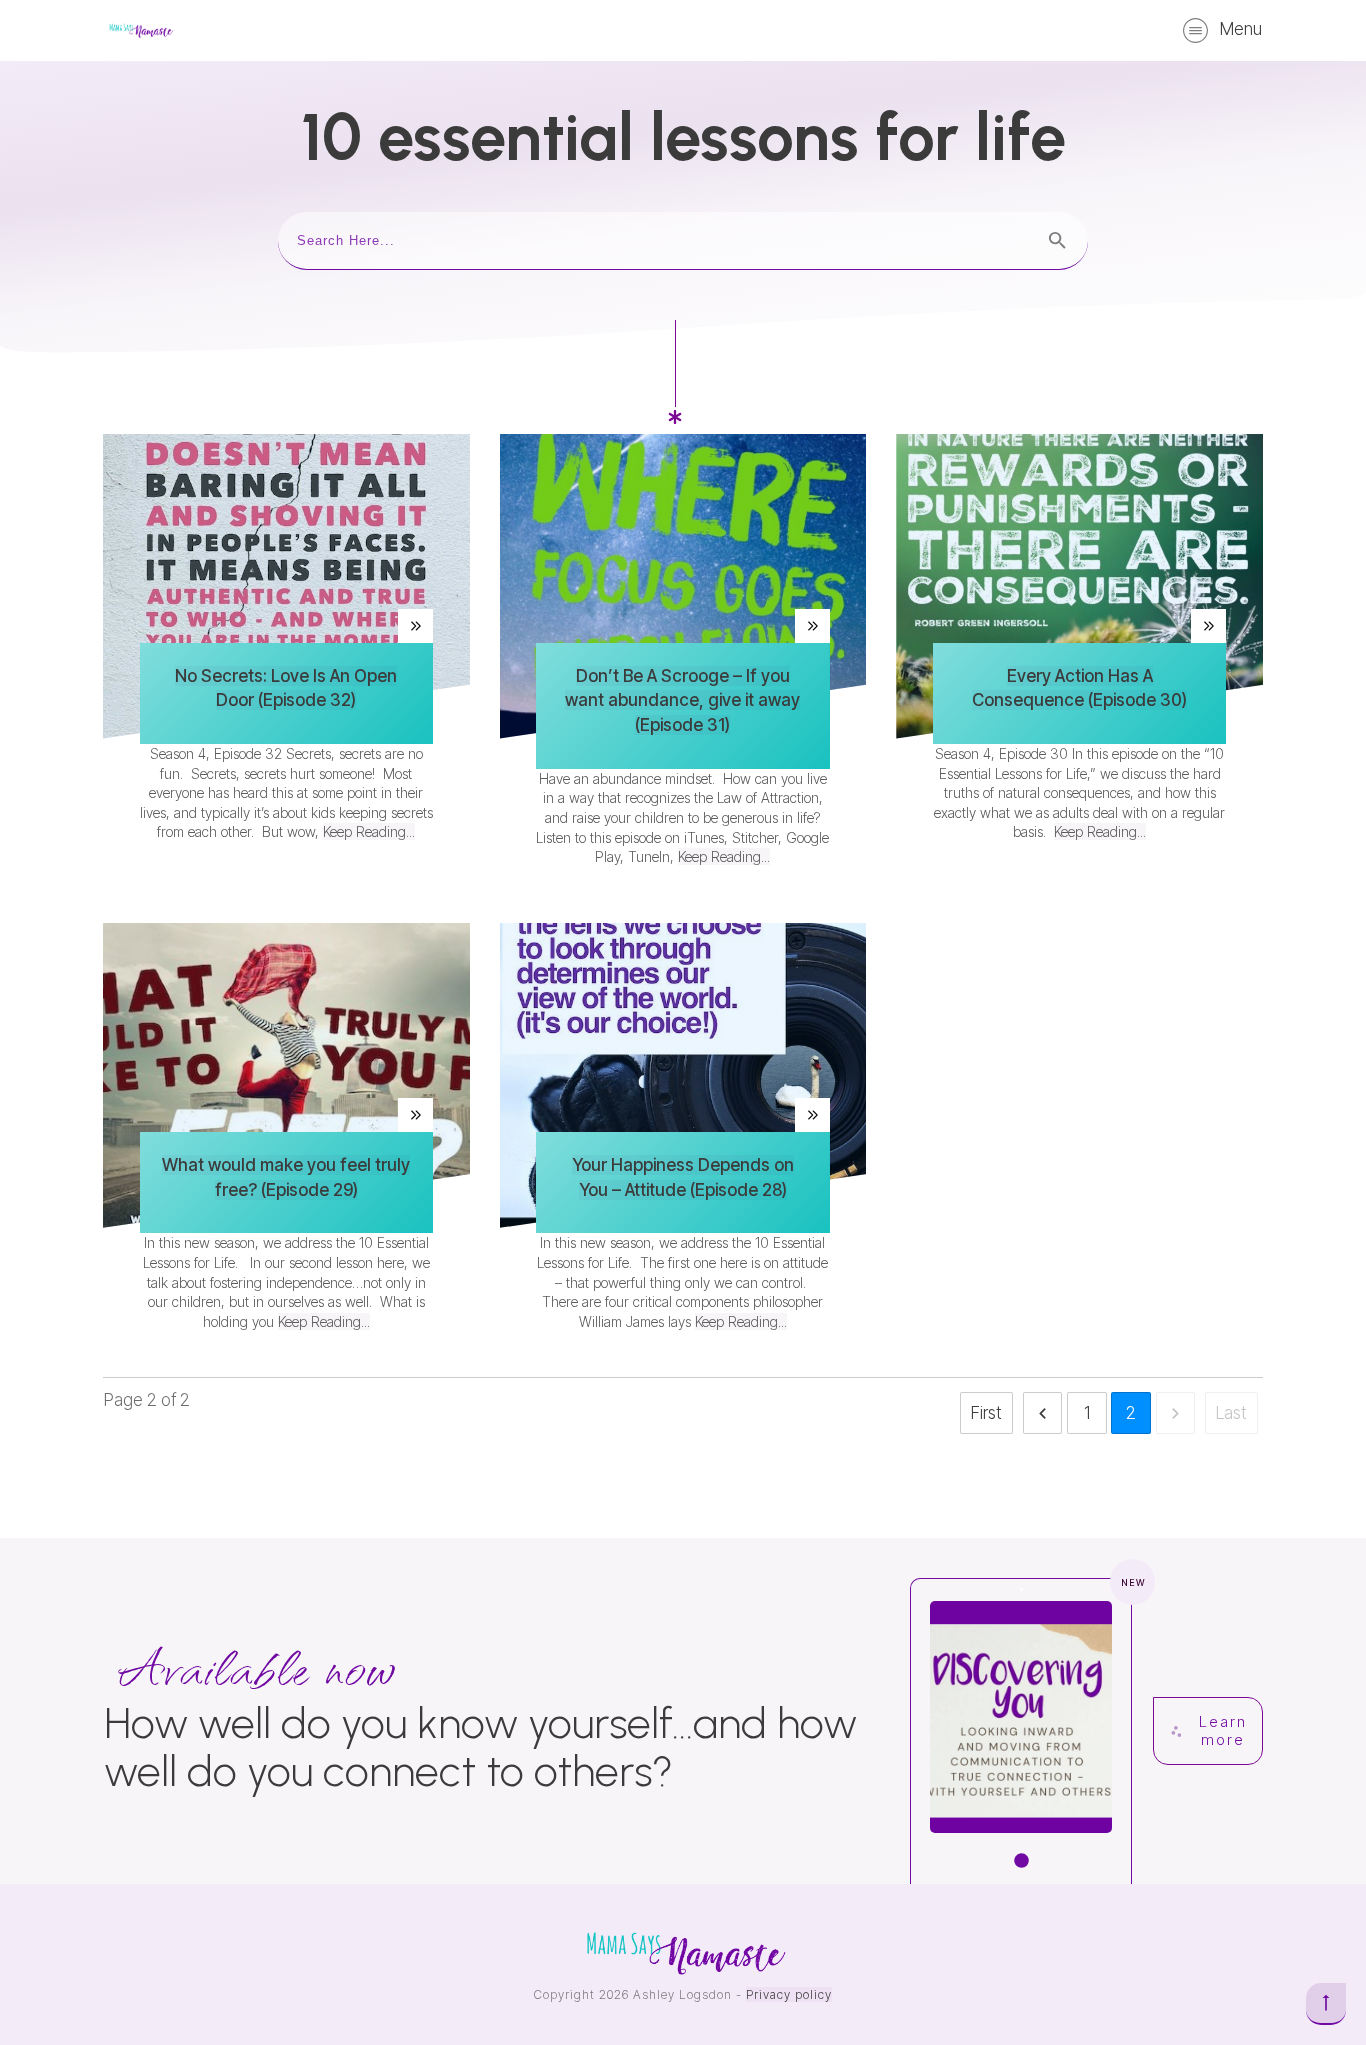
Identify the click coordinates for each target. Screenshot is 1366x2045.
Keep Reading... (369, 831)
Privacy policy (789, 1994)
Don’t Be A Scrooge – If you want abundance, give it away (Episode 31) (682, 701)
